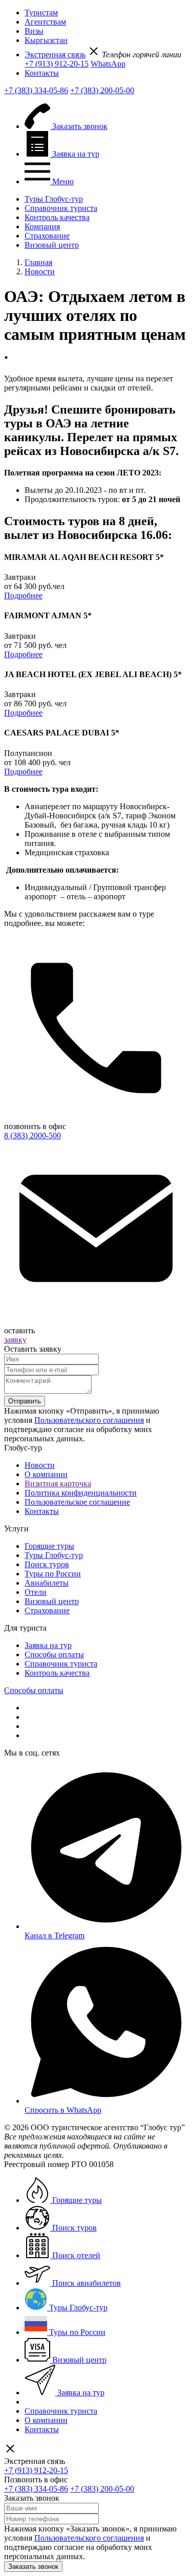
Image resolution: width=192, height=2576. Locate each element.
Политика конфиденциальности (81, 1493)
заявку (15, 1340)
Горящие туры (49, 1546)
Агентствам (45, 22)
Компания (42, 226)
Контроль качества (57, 217)
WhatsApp (108, 64)
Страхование (47, 236)
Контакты (42, 73)
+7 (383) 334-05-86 (36, 90)
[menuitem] (106, 13)
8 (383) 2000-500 (33, 1135)
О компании (46, 1474)
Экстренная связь (55, 55)
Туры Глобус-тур (54, 199)
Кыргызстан (46, 40)
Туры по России (53, 1574)
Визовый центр (52, 245)
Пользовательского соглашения (89, 1420)
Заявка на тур (48, 1645)
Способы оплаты (54, 1654)
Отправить (25, 1401)
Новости (40, 1465)
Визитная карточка (58, 1484)
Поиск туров (47, 1564)
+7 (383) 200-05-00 (102, 90)
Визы (34, 31)
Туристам (41, 13)
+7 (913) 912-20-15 (57, 64)
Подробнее (23, 596)
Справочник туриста (61, 208)
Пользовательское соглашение (77, 1502)
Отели (36, 1592)
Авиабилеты (47, 1583)
